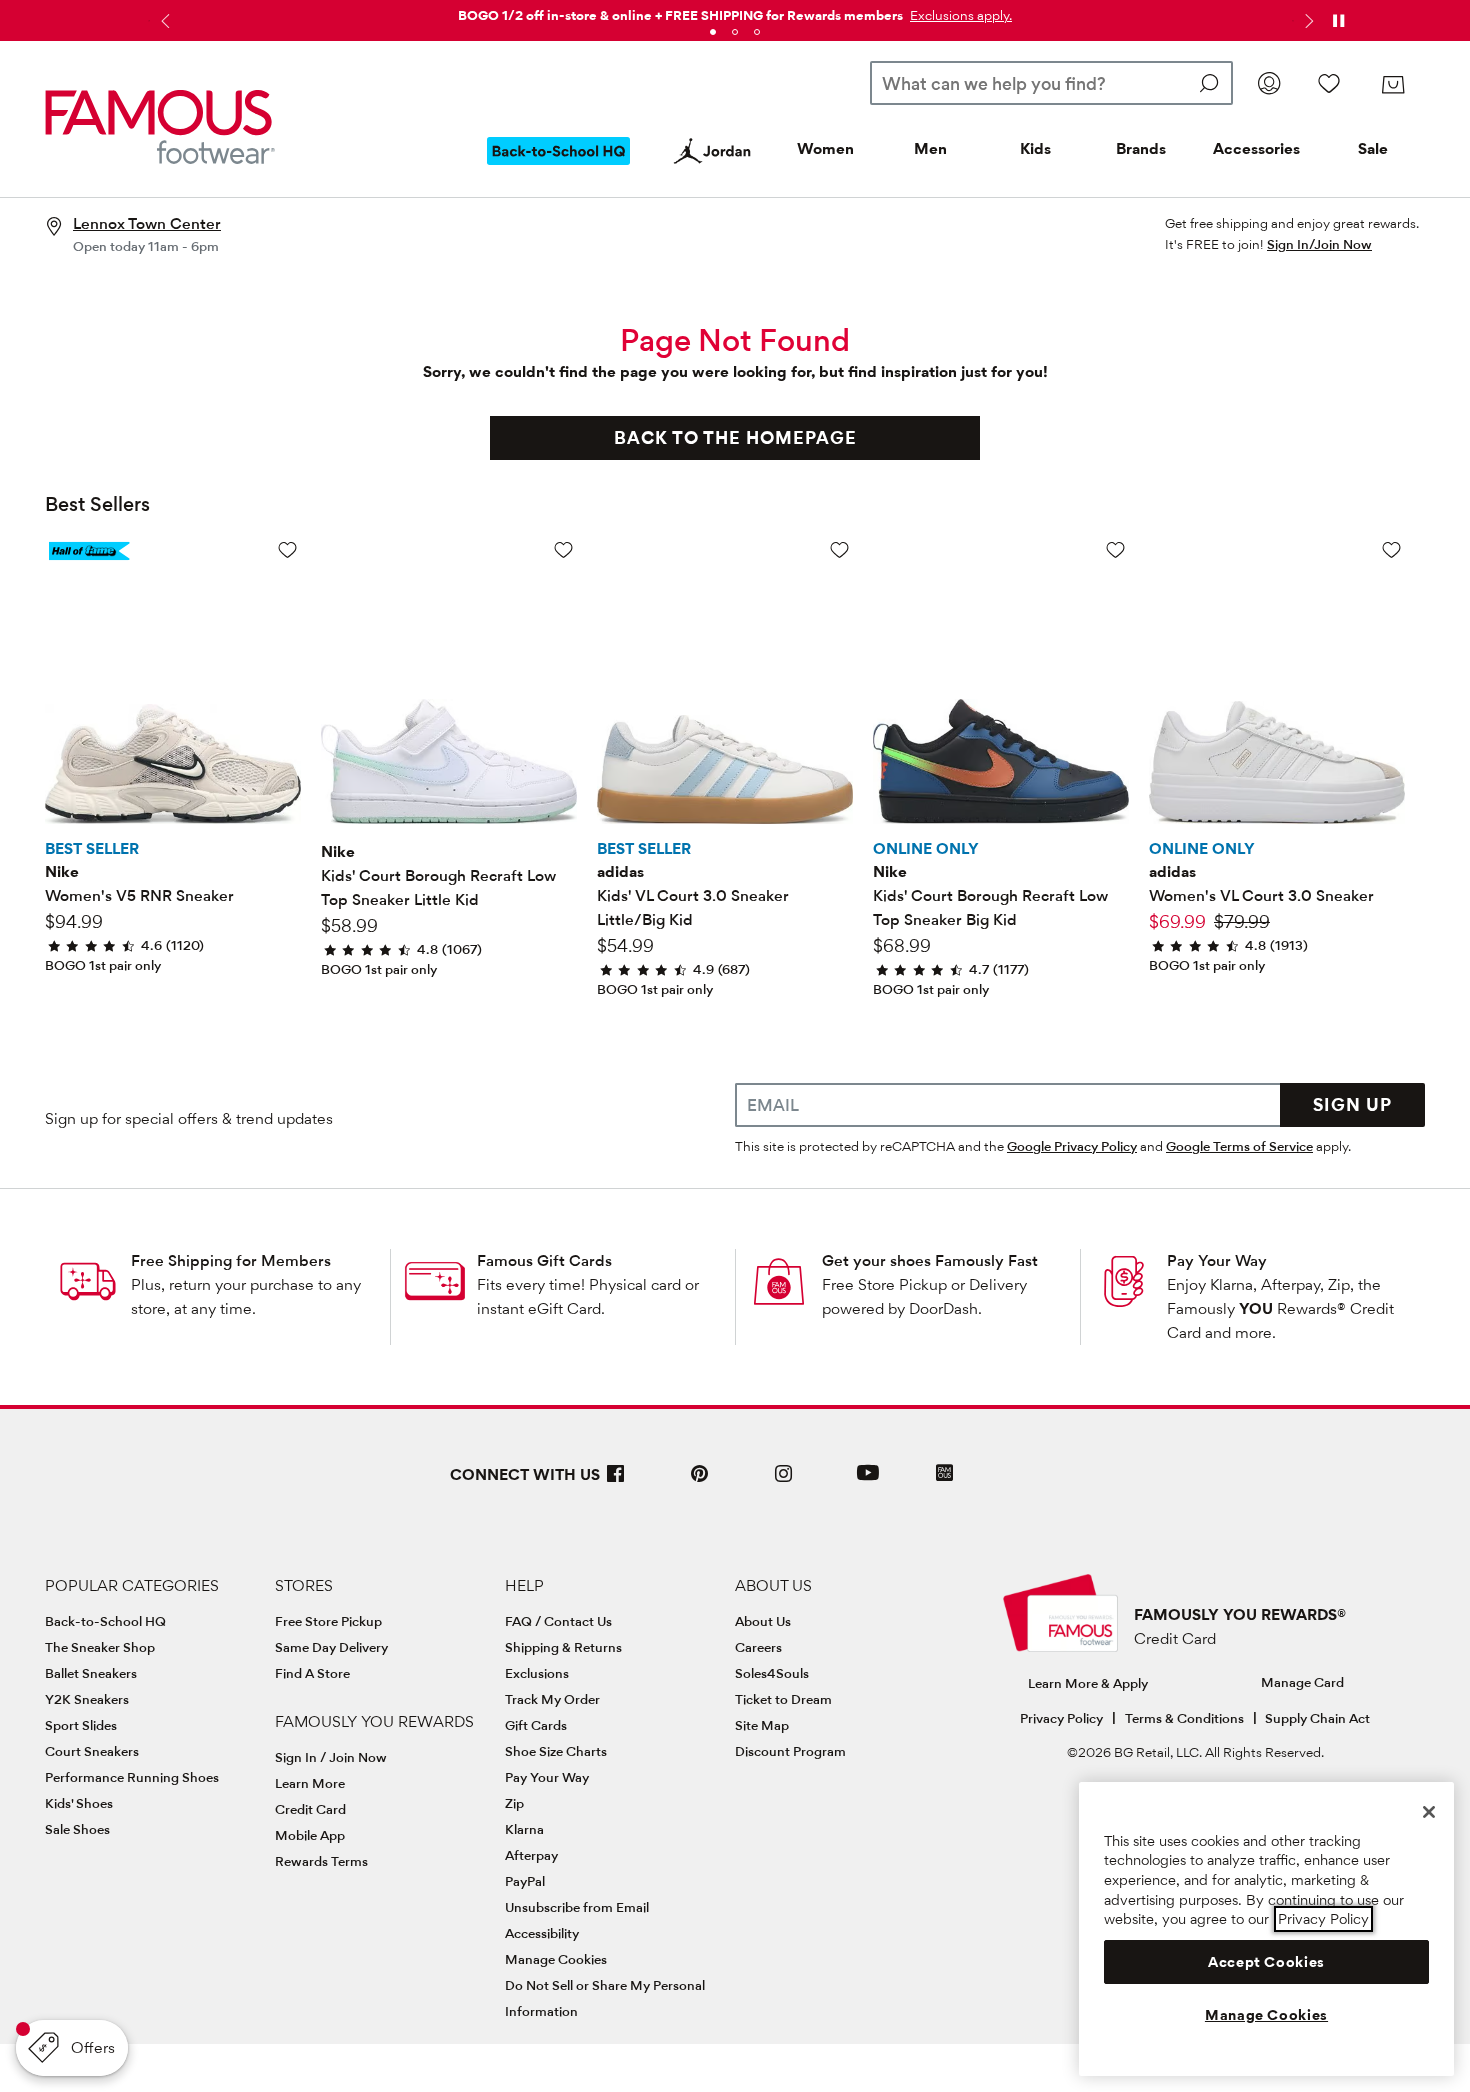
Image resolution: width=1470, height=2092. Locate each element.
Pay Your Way (1217, 1260)
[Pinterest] (700, 1481)
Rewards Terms (321, 1861)
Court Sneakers (92, 1751)
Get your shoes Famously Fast (930, 1260)
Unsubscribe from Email (577, 1907)
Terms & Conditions (1184, 1718)
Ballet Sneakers (91, 1673)
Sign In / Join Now (331, 1757)
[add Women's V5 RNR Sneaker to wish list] (287, 549)
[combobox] (1051, 83)
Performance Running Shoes (132, 1777)
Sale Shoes (77, 1829)
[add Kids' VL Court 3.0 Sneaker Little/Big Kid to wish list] (839, 549)
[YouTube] (868, 1481)
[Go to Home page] (160, 127)
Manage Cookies (556, 1959)
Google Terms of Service (1239, 1146)
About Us (763, 1621)
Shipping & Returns (563, 1647)
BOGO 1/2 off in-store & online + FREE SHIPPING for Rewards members (680, 15)
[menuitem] (559, 167)
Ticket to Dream (783, 1699)
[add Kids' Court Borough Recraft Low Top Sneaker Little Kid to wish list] (563, 549)
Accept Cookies (1266, 1962)
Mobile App (310, 1835)
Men (930, 148)
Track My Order (552, 1699)
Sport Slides (81, 1725)
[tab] (713, 32)
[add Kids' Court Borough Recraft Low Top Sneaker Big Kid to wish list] (1115, 549)
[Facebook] (616, 1481)
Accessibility (542, 1933)
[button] (959, 15)
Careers (758, 1647)
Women (825, 148)
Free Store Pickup (328, 1621)
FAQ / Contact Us (558, 1621)
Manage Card (1302, 1682)
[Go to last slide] (163, 21)
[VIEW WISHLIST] (1329, 83)
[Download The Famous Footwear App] (944, 1474)
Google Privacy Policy (1072, 1146)
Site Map (762, 1725)
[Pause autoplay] (1338, 21)
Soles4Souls (772, 1673)
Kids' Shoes (79, 1803)
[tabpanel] (735, 11)
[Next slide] (1307, 21)
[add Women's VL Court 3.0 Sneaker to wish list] (1391, 549)
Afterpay (531, 1855)
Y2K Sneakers (87, 1699)
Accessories (1256, 148)
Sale (1373, 148)
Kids (1035, 148)
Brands (1141, 148)
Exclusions (537, 1673)
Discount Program (790, 1751)
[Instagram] (784, 1481)
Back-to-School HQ (105, 1621)
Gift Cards (536, 1725)
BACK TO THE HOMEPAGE (735, 437)
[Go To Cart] (1393, 85)
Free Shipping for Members (231, 1260)
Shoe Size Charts (556, 1751)
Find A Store (312, 1673)
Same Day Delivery (331, 1647)
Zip (514, 1803)
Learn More (310, 1783)
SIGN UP (1352, 1104)
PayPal (525, 1881)
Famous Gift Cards (544, 1260)
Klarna (524, 1829)
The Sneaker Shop (100, 1647)
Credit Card (310, 1809)
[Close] (1429, 1812)
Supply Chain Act (1317, 1718)
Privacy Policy (1061, 1718)
